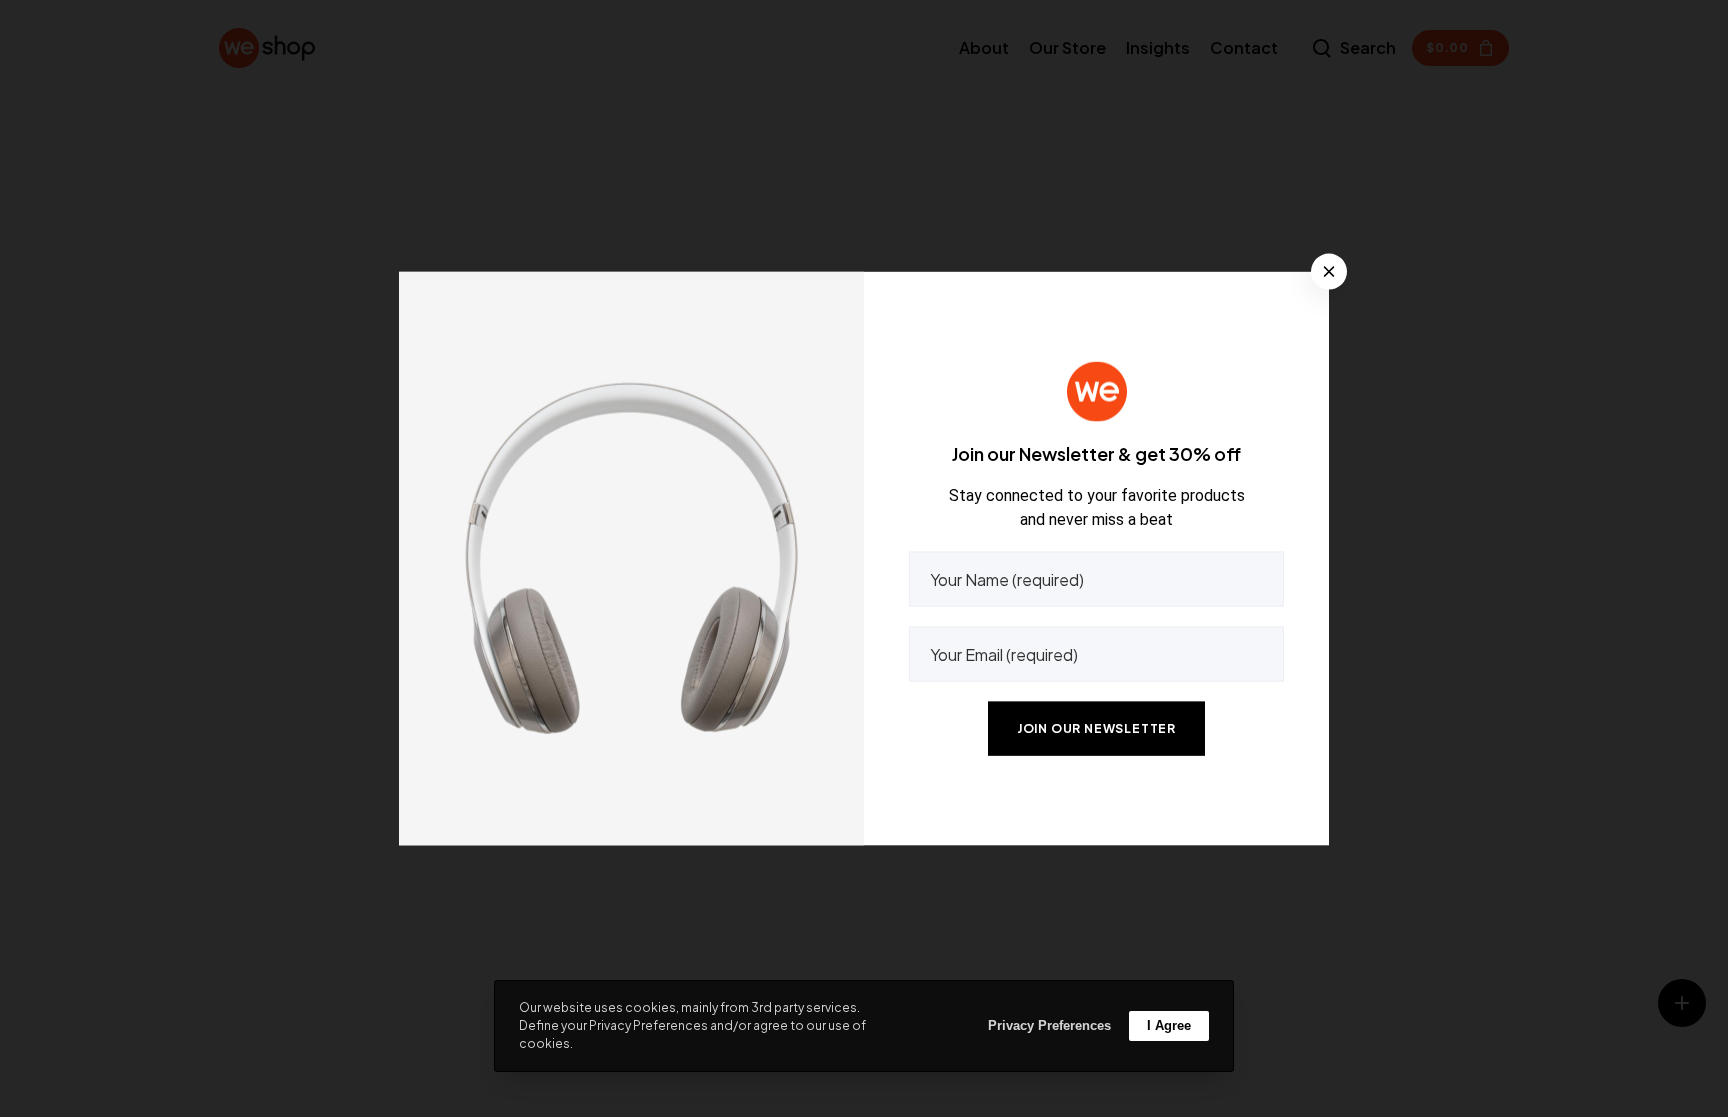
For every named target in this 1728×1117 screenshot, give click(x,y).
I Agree (1169, 1025)
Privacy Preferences (1049, 1025)
